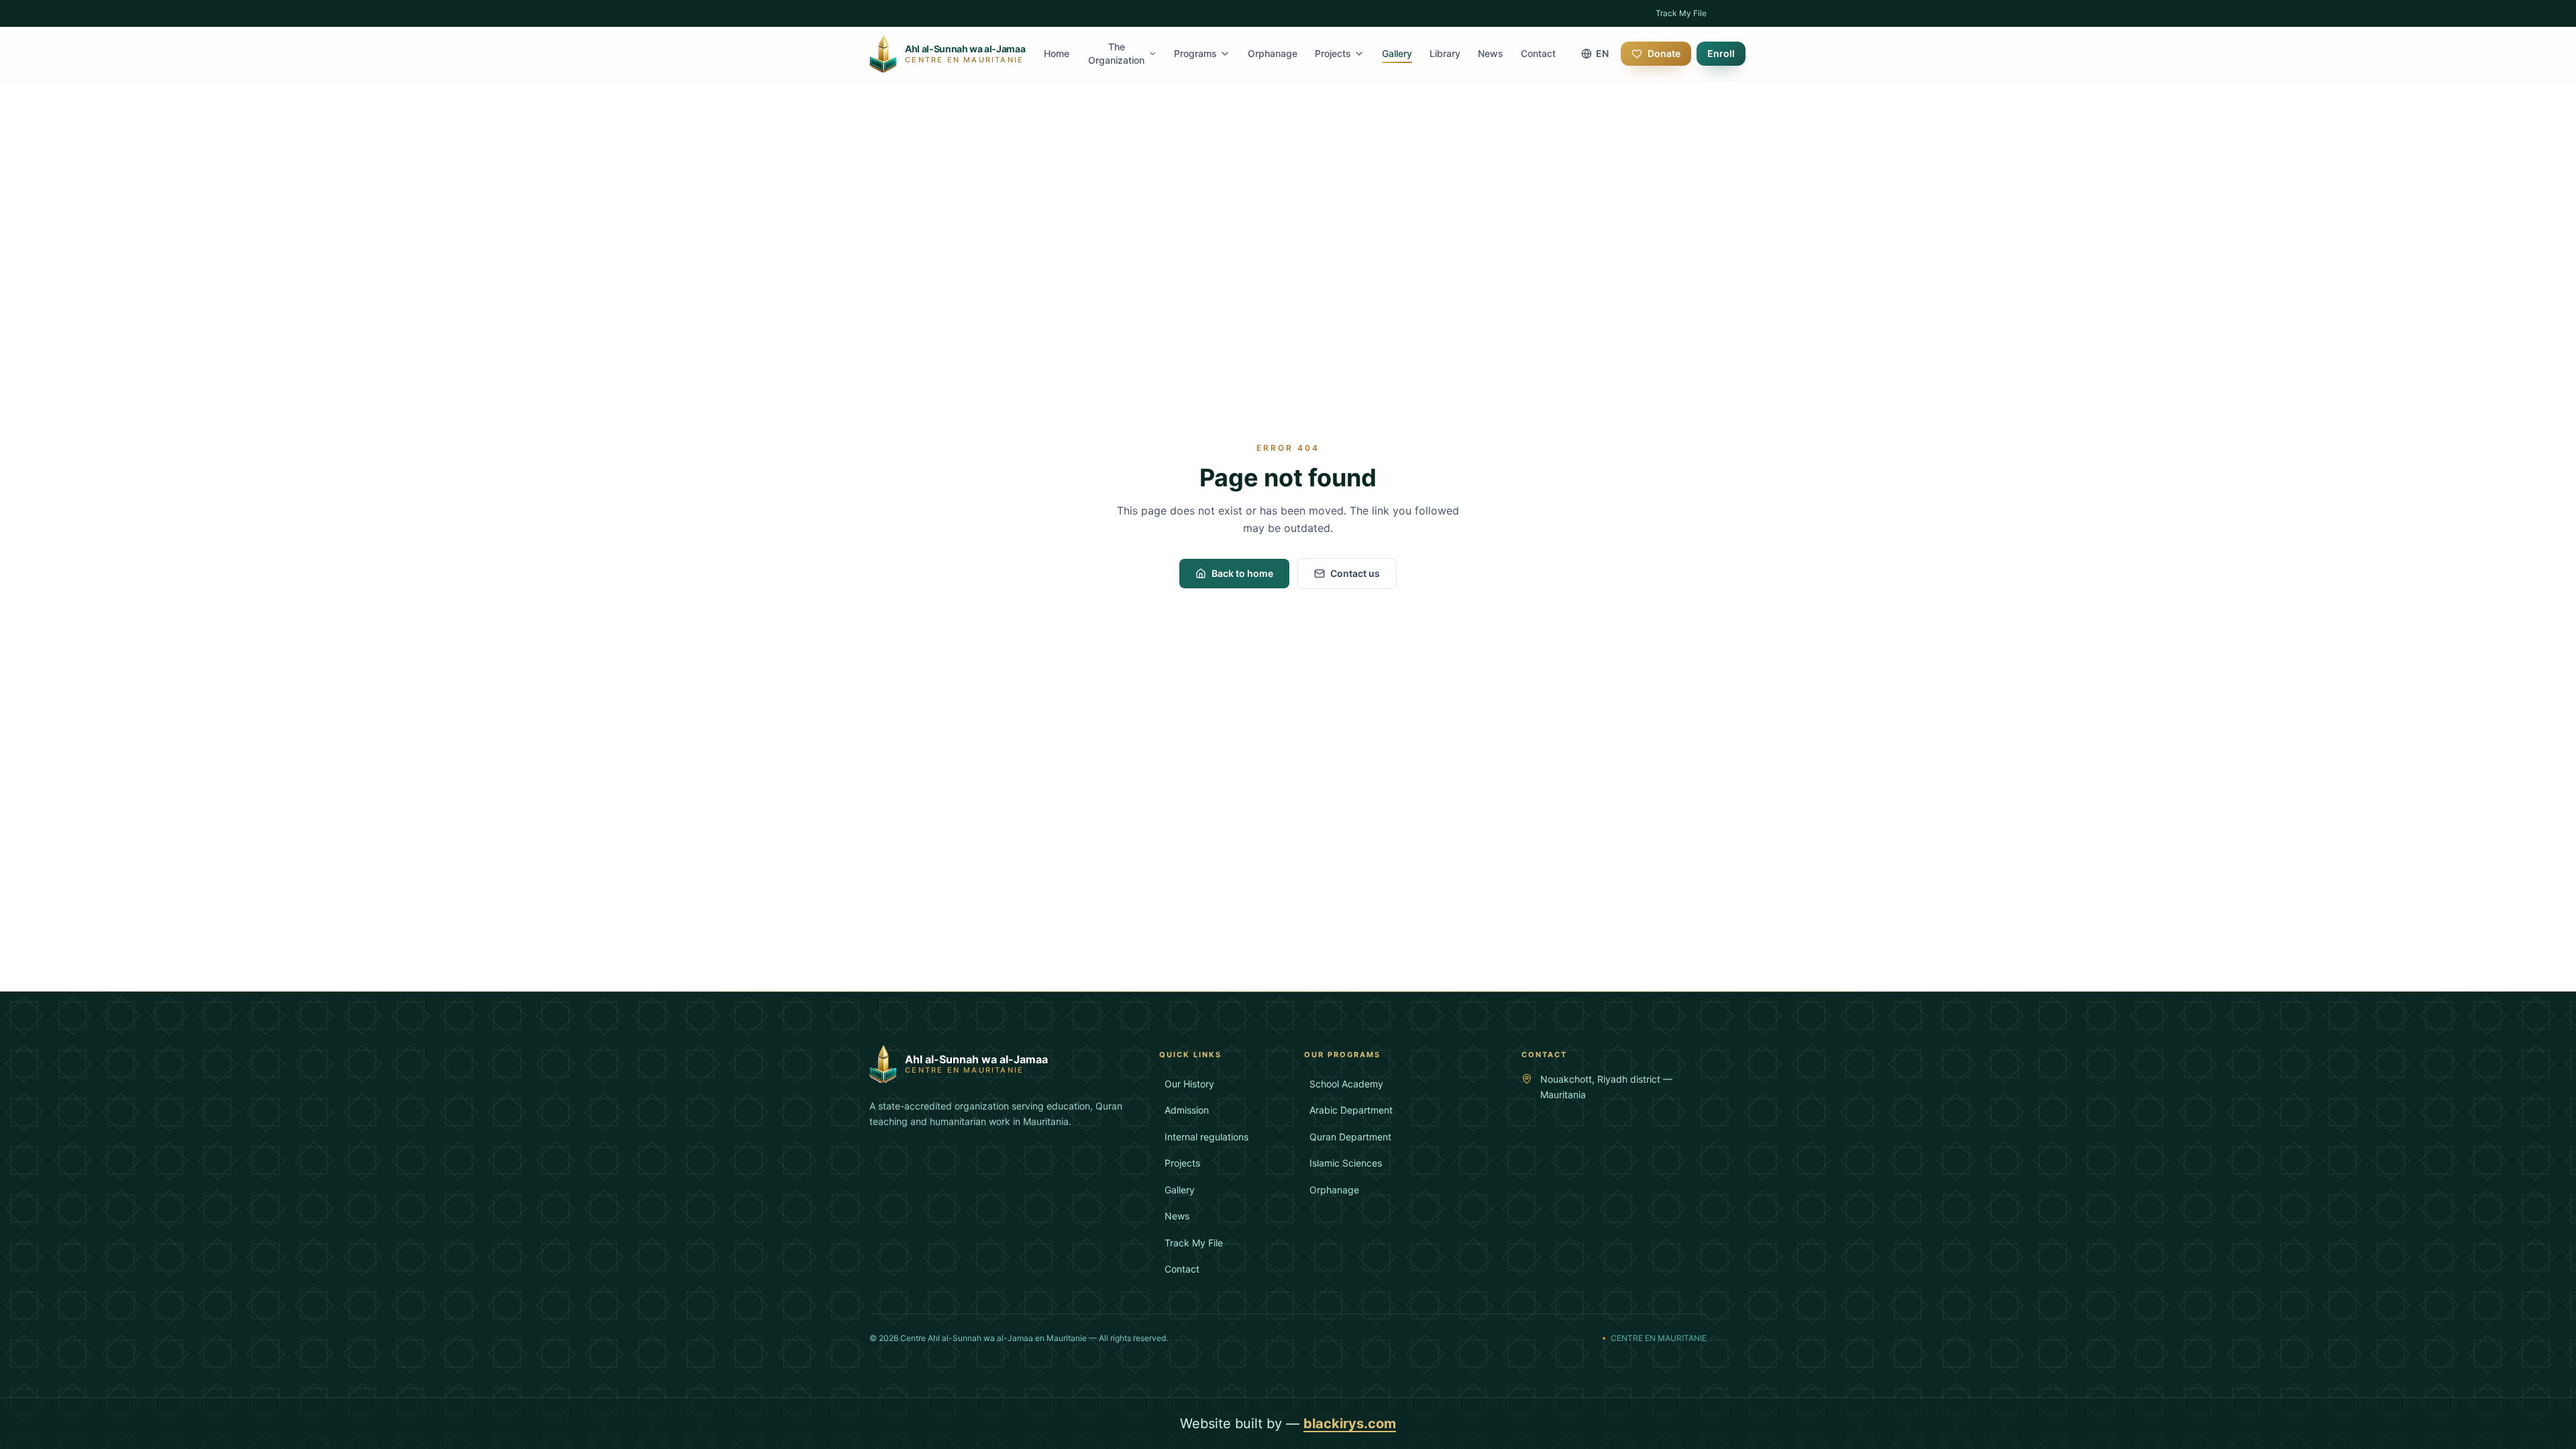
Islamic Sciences (1346, 1163)
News (1491, 53)
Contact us (1355, 573)
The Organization (1116, 53)
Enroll (1721, 53)
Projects (1333, 53)
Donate (1664, 53)
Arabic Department (1351, 1110)
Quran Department (1350, 1137)
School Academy (1346, 1084)
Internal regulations (1206, 1137)
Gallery (1397, 53)
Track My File (1681, 13)
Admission (1187, 1110)
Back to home (1242, 573)
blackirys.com (1350, 1424)
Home (1057, 53)
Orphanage (1273, 53)
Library (1445, 53)
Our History (1189, 1084)
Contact (1538, 53)
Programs (1195, 53)
